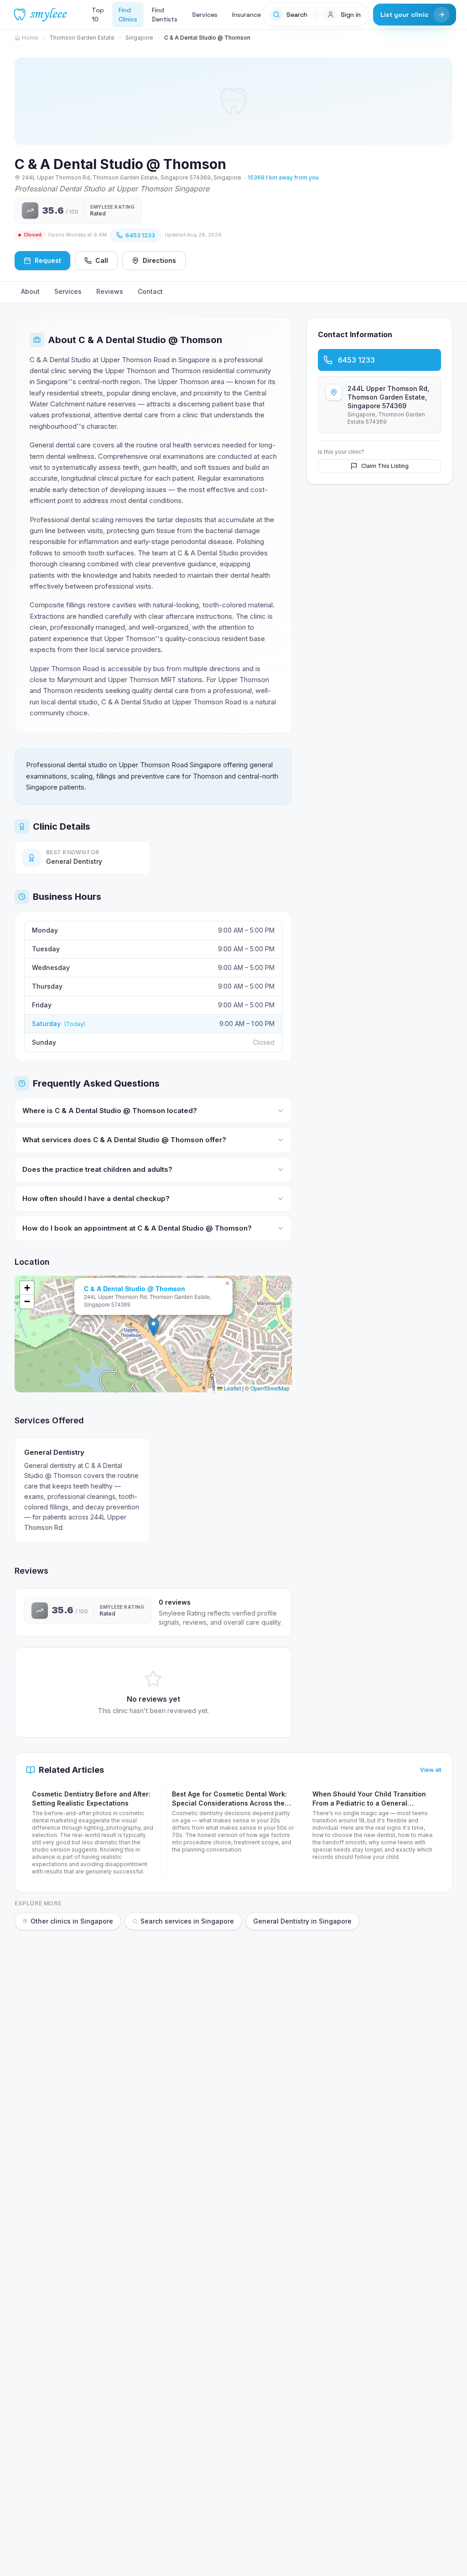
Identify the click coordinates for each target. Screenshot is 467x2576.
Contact (150, 291)
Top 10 (98, 15)
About (30, 291)
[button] (153, 1327)
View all (431, 1770)
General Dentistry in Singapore (302, 1921)
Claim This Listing (385, 466)
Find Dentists (165, 15)
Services (205, 15)
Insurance (246, 15)
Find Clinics (128, 15)
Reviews (110, 291)
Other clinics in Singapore (72, 1921)
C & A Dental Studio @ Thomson (135, 1288)
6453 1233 (140, 235)
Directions (159, 260)
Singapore (139, 38)
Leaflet (232, 1388)
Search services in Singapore (187, 1921)
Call (102, 260)
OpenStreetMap (270, 1388)
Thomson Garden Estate (82, 38)
